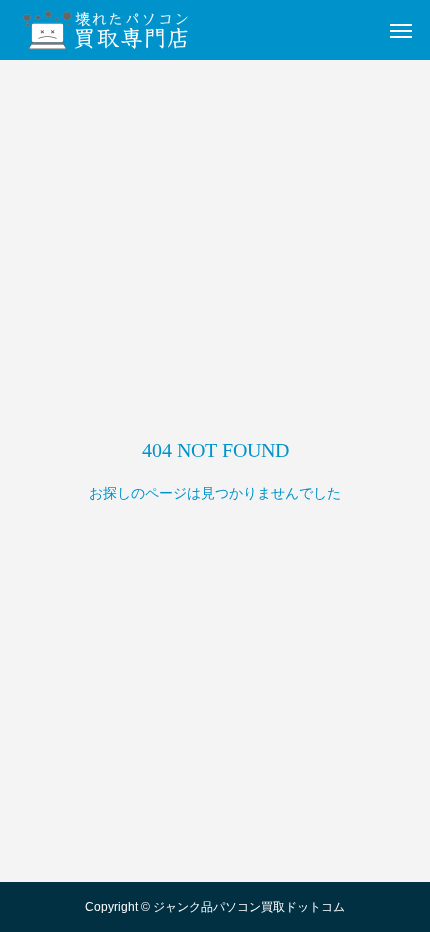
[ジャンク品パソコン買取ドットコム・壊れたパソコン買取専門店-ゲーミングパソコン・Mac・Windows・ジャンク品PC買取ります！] (109, 30)
